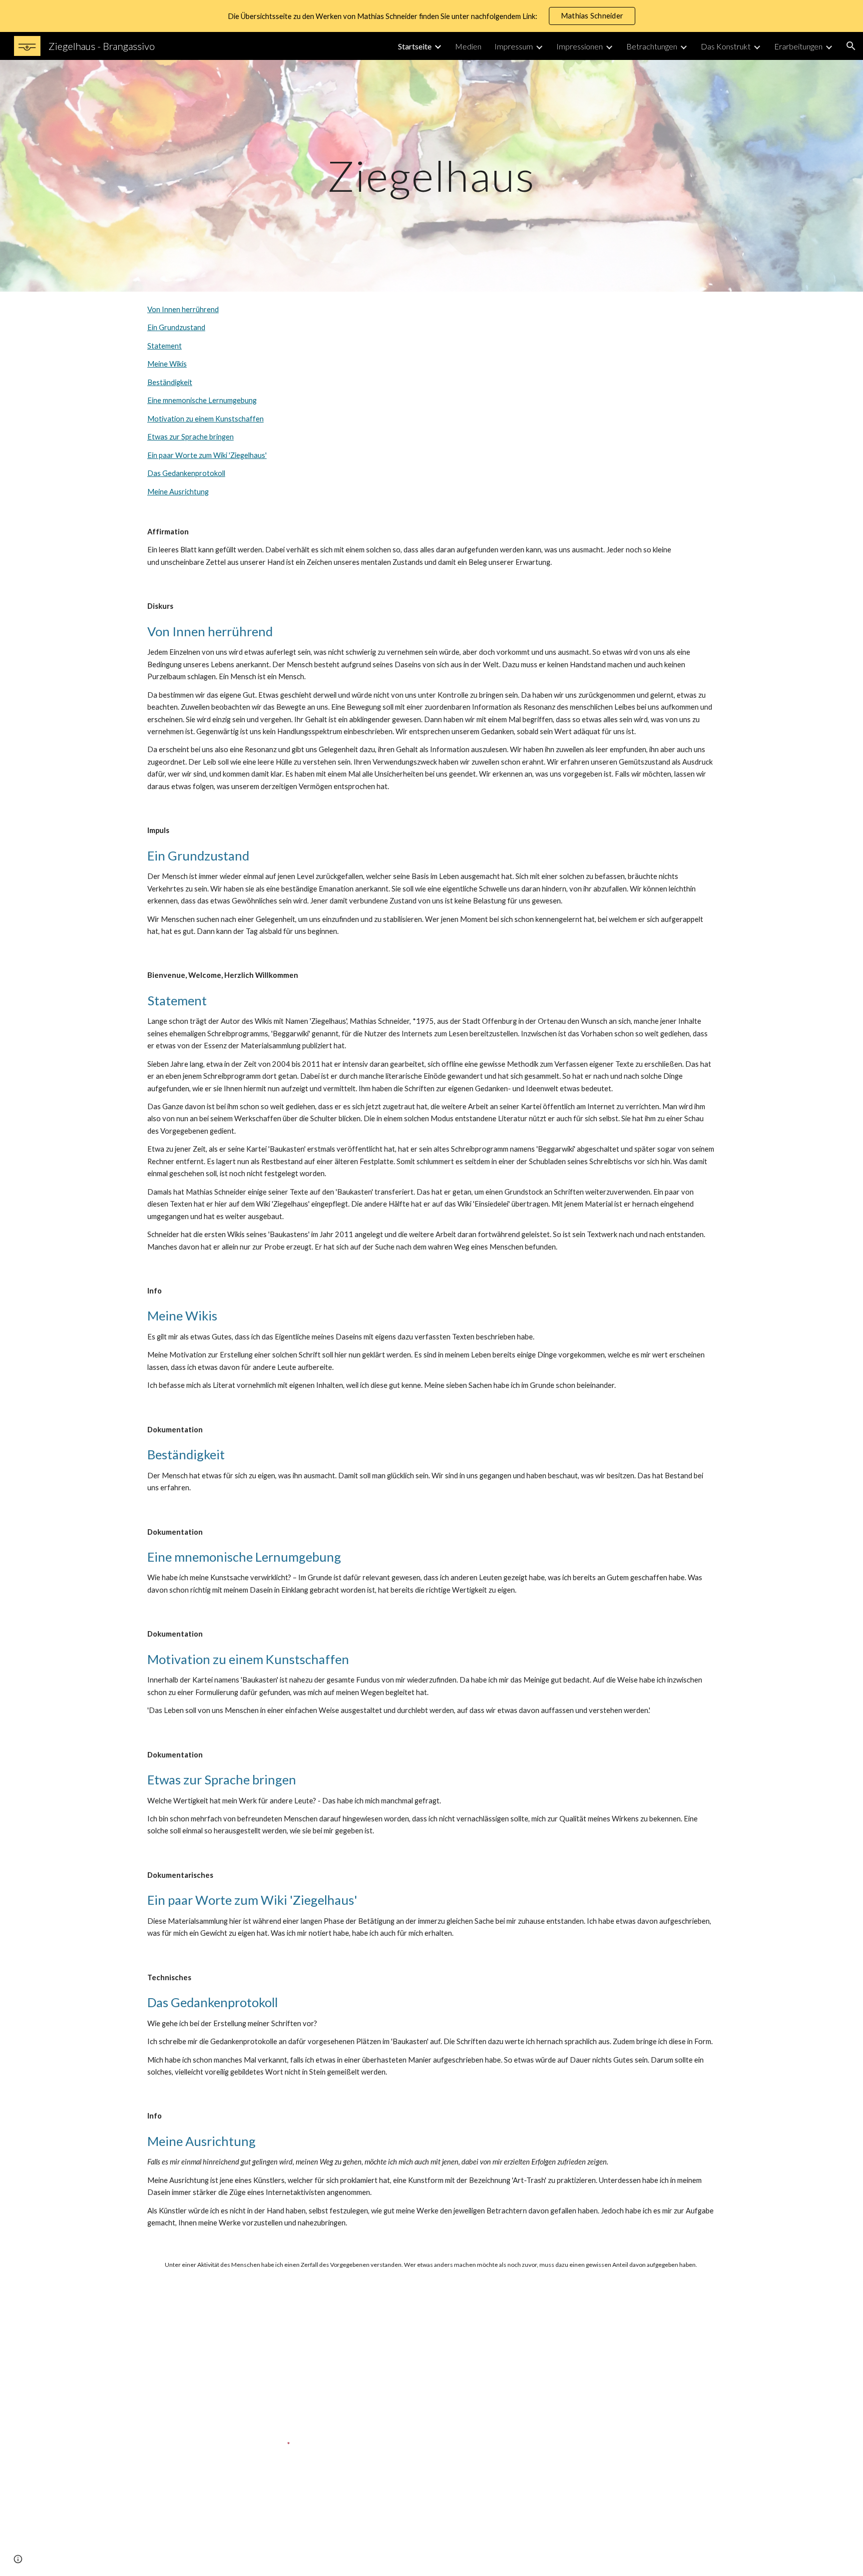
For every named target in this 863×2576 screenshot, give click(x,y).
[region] (431, 16)
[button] (851, 46)
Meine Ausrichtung (178, 492)
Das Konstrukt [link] (726, 46)
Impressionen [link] (580, 46)
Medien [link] (468, 46)
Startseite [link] (415, 46)
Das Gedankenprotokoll (186, 473)
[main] (431, 176)
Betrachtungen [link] (652, 46)
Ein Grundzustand (176, 327)
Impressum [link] (514, 46)
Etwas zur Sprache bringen (191, 437)
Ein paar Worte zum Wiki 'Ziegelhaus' (207, 455)
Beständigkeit (170, 382)
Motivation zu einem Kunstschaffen (206, 419)
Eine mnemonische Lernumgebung (202, 400)
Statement (165, 346)
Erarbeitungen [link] (798, 46)
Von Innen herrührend (183, 309)
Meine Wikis (167, 364)
